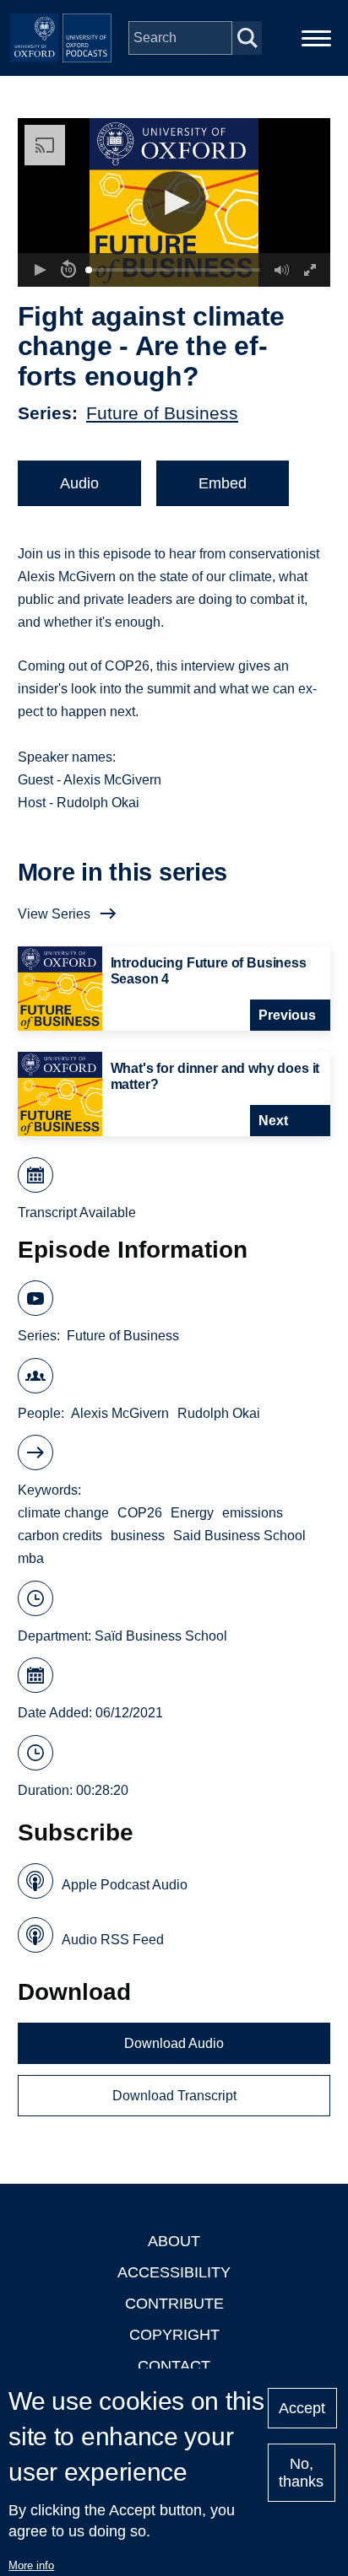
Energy (192, 1513)
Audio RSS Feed (113, 1940)
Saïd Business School (161, 1636)
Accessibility (174, 2272)
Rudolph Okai (219, 1413)
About (174, 2241)
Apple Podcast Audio (125, 1885)
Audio (79, 483)
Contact (174, 2366)
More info (31, 2565)
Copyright (174, 2335)
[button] (174, 203)
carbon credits (60, 1536)
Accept (302, 2408)
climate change (63, 1513)
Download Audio (174, 2043)
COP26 (140, 1513)
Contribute (174, 2304)
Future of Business (162, 413)
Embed (223, 483)
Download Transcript (174, 2096)
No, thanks (301, 2473)
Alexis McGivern (120, 1413)
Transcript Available (77, 1213)
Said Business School (239, 1536)
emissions (253, 1513)
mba (31, 1558)
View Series (54, 914)
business (138, 1536)
